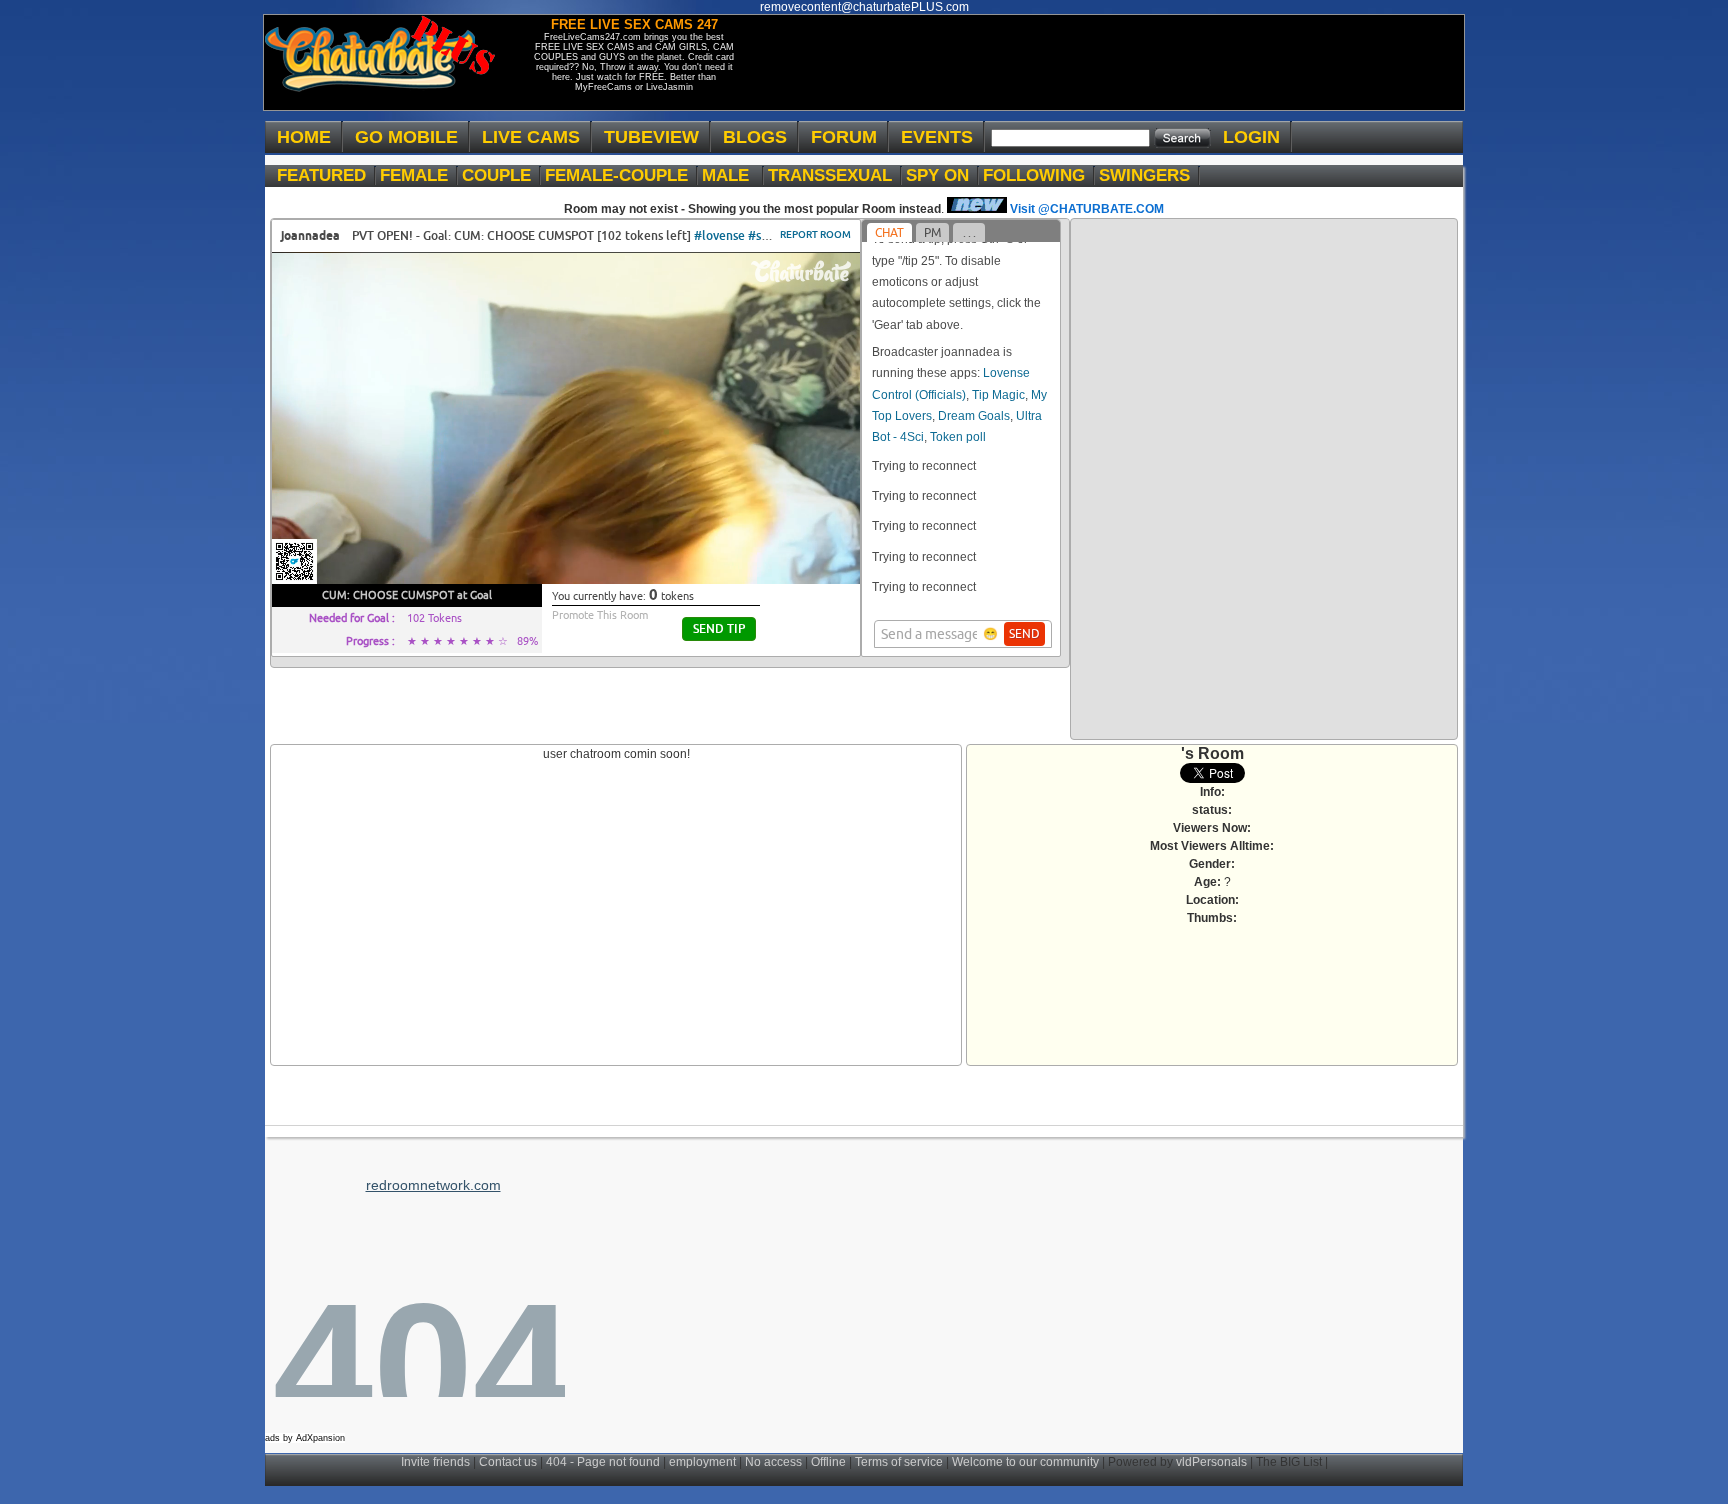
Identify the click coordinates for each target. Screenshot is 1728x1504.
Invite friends (435, 1462)
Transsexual (835, 175)
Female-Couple (621, 175)
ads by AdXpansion (305, 1438)
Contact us (508, 1462)
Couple (501, 175)
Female (419, 175)
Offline (828, 1462)
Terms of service (899, 1462)
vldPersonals (1211, 1462)
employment (702, 1462)
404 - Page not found (603, 1462)
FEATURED (326, 175)
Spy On (942, 175)
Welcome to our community (1025, 1462)
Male (733, 175)
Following (1039, 175)
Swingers (1149, 175)
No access (773, 1462)
